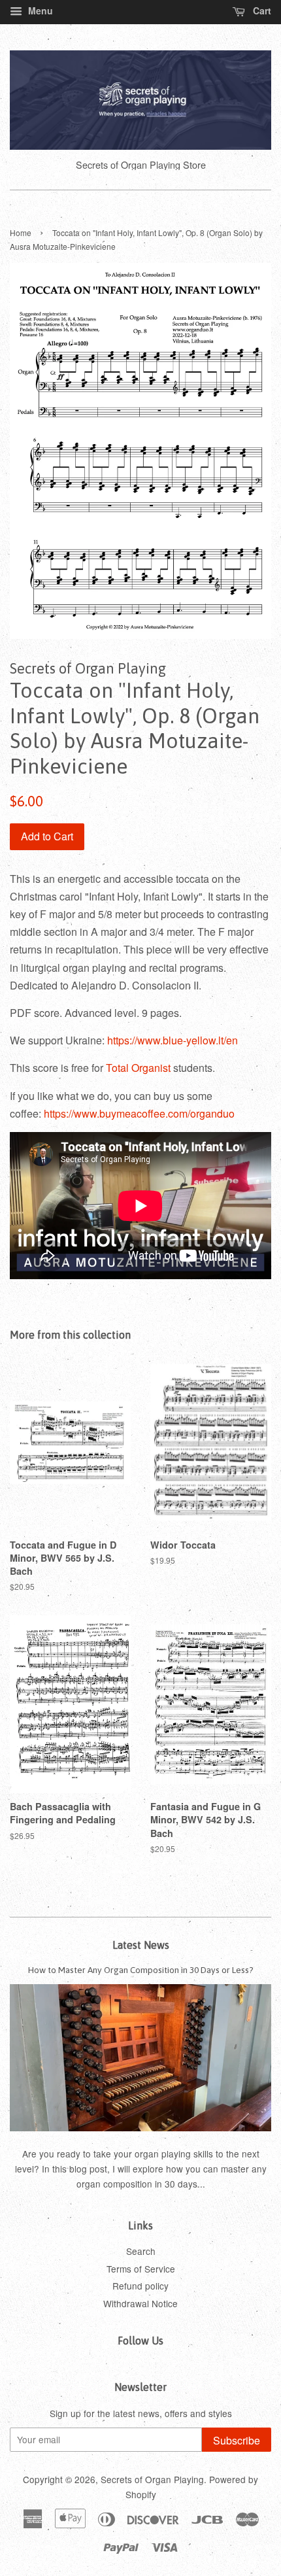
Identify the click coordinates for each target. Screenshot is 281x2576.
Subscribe (237, 2440)
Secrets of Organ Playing (152, 2479)
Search (141, 2251)
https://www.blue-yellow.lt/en (173, 1040)
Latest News (141, 1945)
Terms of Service (141, 2269)
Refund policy (140, 2286)
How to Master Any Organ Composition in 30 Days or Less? (141, 1970)
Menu (39, 10)
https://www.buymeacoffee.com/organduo (139, 1113)
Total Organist (140, 1068)
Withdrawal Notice (140, 2303)
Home (21, 232)
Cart (261, 10)
